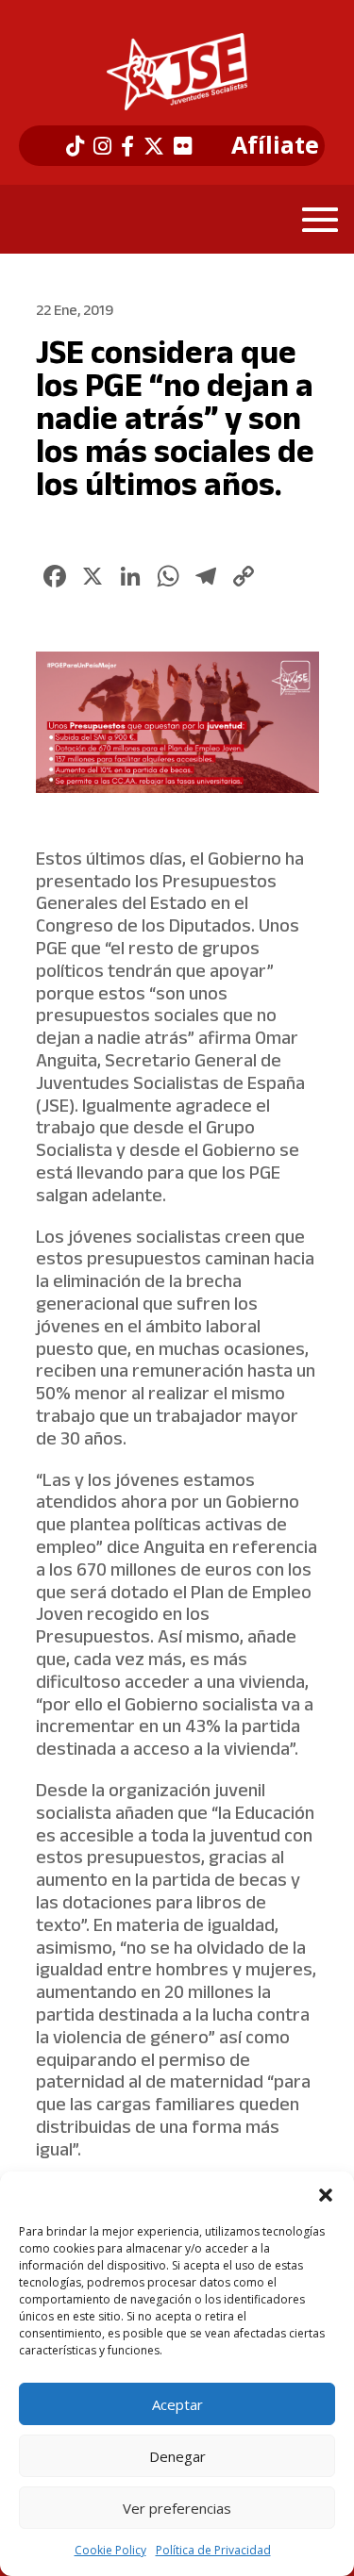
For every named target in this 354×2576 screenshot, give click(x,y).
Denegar (177, 2456)
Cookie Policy (110, 2550)
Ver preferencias (177, 2508)
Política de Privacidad (213, 2550)
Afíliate (275, 145)
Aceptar (177, 2404)
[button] (326, 2195)
